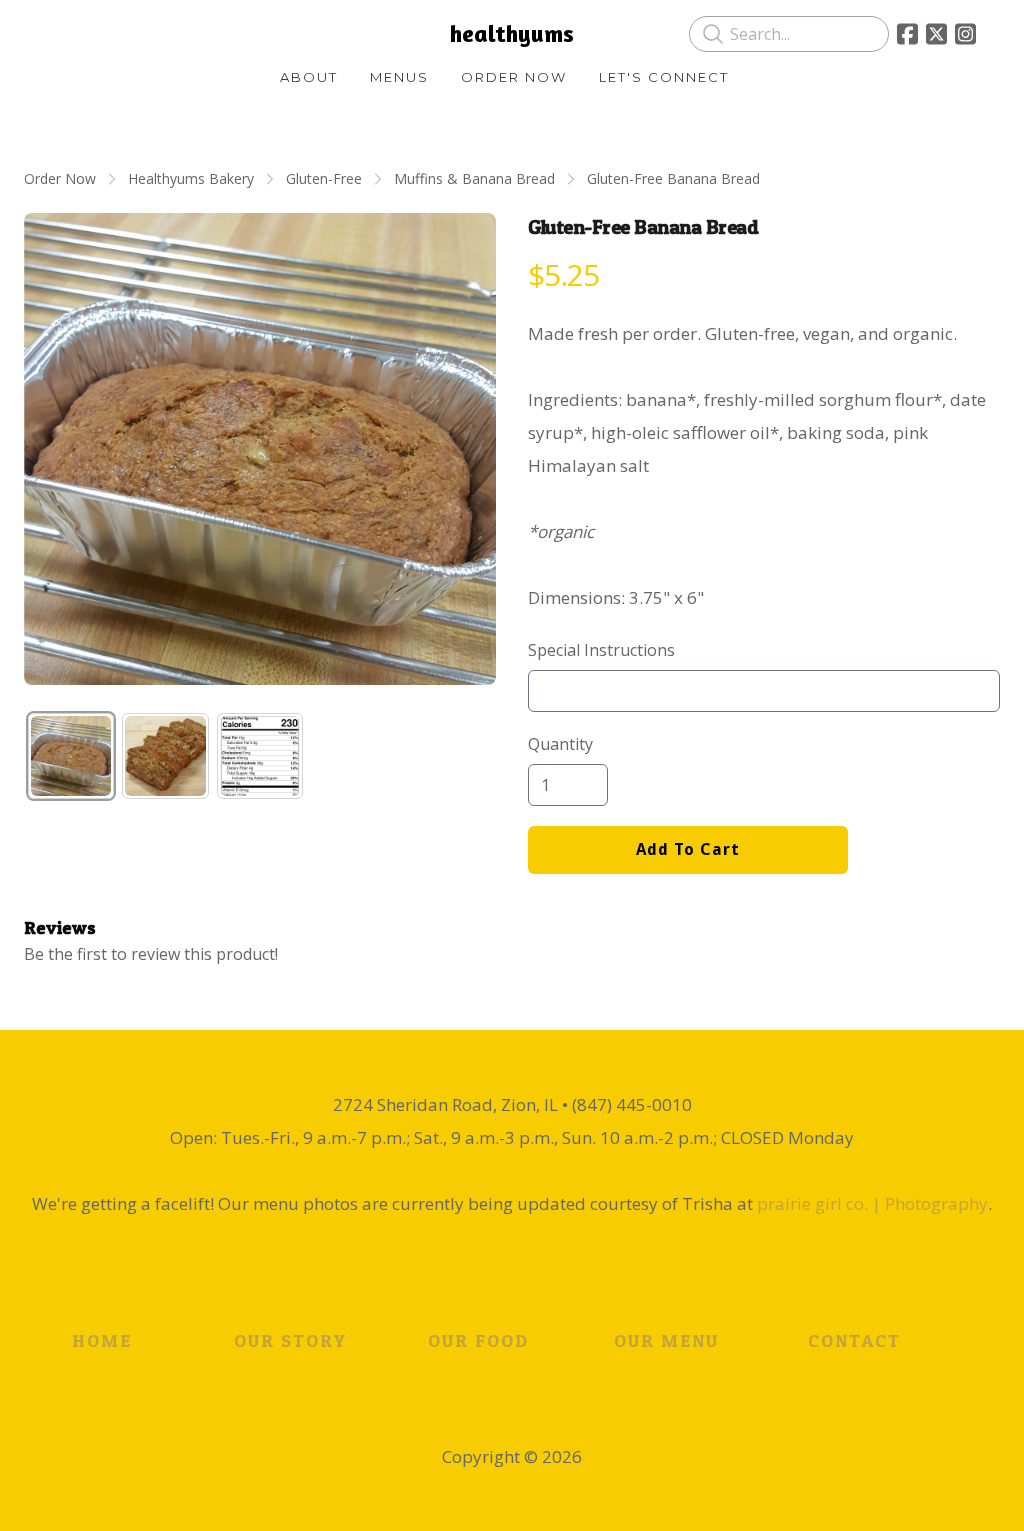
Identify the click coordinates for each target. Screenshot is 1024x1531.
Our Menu (666, 1340)
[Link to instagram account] (965, 34)
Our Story (290, 1340)
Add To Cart (688, 849)
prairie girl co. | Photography (872, 1203)
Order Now (60, 178)
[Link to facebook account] (907, 34)
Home (102, 1340)
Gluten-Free (324, 178)
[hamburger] (64, 32)
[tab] (71, 756)
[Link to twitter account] (936, 34)
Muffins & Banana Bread (474, 178)
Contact (854, 1340)
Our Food (478, 1340)
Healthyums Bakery (191, 178)
